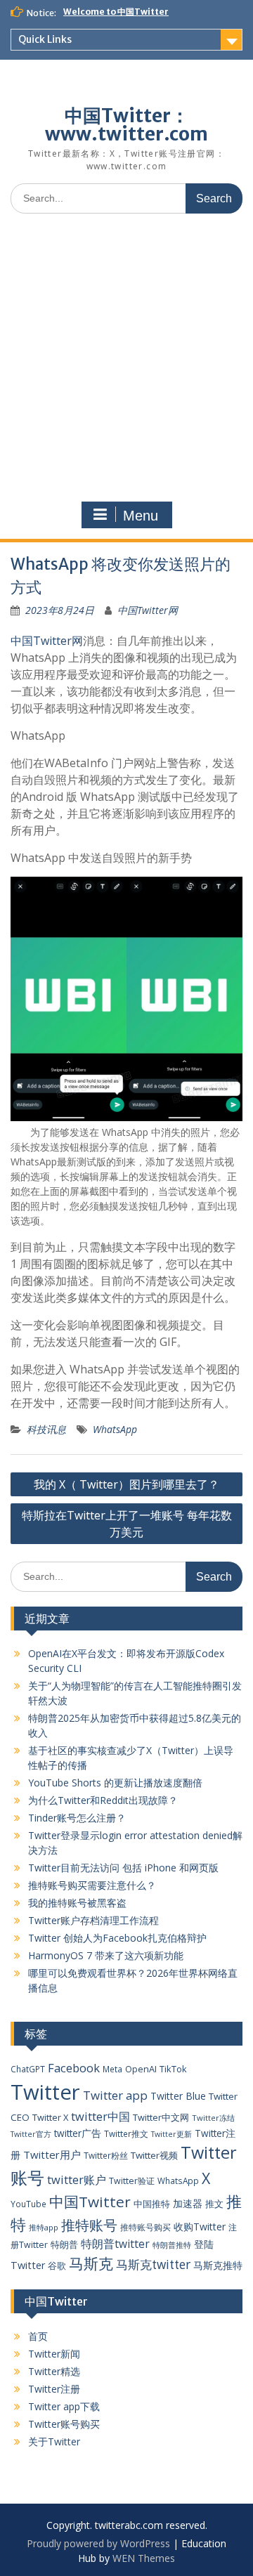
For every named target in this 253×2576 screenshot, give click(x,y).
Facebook (74, 2068)
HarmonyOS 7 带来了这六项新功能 (106, 1955)
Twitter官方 (31, 2134)
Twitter (45, 2092)
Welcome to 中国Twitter (116, 12)
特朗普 (64, 2244)
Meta (112, 2069)
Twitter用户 (52, 2155)
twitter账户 (77, 2179)
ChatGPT (28, 2069)
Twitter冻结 (213, 2118)
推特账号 (89, 2225)
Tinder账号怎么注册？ (77, 1818)
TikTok (173, 2069)
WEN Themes (144, 2558)
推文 (214, 2204)
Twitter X (50, 2117)
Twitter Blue (178, 2096)
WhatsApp (115, 1429)
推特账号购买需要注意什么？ (92, 1885)
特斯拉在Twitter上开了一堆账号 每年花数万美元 (127, 1524)
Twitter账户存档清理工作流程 (93, 1920)
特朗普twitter (115, 2244)
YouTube (28, 2204)
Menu (141, 516)
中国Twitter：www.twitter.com (126, 125)
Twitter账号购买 (64, 2424)
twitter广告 (78, 2133)
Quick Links (45, 39)
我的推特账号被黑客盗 (77, 1903)
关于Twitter (54, 2441)
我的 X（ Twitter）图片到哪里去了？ (126, 1484)
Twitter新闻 (54, 2354)
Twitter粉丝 (106, 2155)
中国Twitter (90, 2202)
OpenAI (141, 2069)
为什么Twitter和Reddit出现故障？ (103, 1800)
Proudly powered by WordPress (98, 2543)
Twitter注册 (54, 2389)
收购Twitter (200, 2227)
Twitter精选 (54, 2371)
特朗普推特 (172, 2245)
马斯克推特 (218, 2265)
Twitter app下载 (64, 2406)
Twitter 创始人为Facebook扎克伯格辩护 (117, 1938)
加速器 (188, 2203)
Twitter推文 (126, 2133)
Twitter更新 (171, 2134)
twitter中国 (100, 2116)
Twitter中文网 (161, 2117)
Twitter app (115, 2095)
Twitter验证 (132, 2181)
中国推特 (152, 2204)
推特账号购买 (145, 2227)
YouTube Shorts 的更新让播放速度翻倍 (115, 1783)
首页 (38, 2336)
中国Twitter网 (148, 610)
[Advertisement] (126, 358)
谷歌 (57, 2266)
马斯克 (91, 2263)
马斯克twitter (153, 2264)
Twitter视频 (154, 2155)
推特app (44, 2227)
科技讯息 (46, 1429)
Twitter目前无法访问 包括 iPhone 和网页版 (123, 1868)
